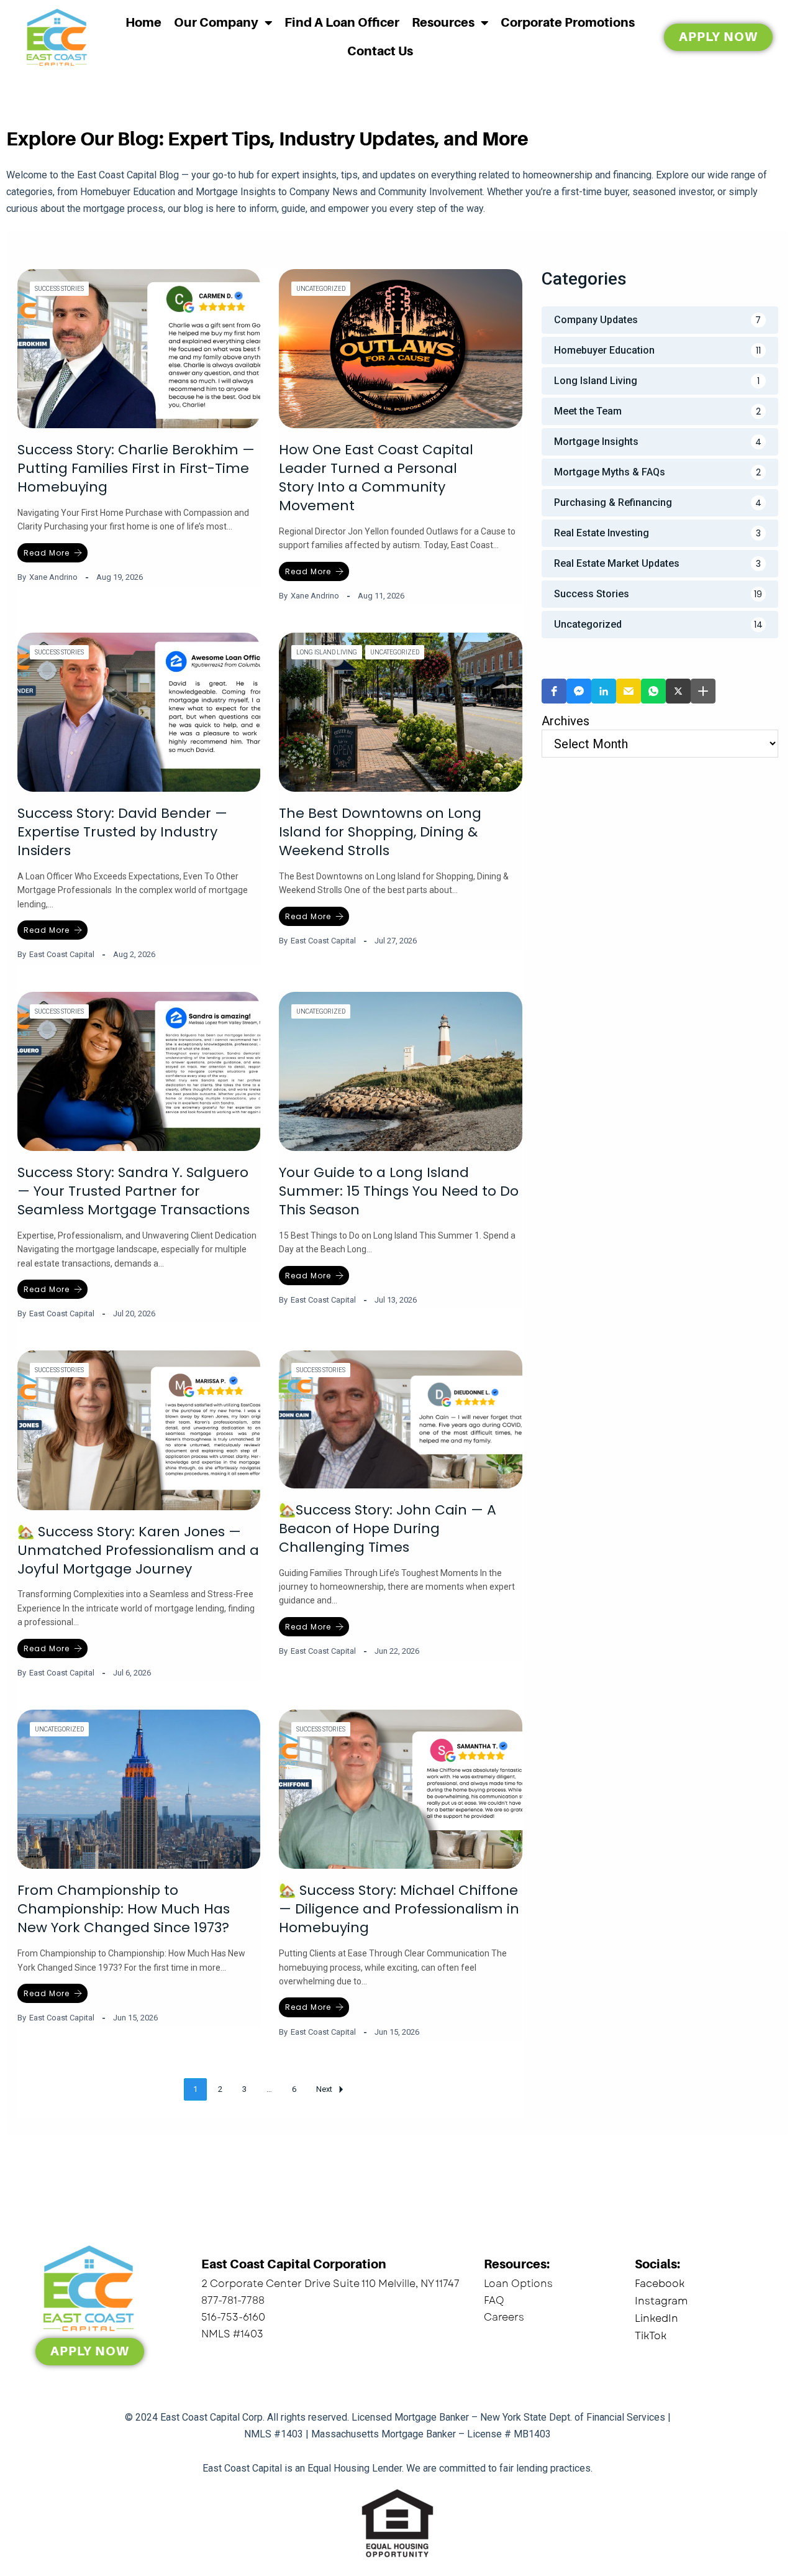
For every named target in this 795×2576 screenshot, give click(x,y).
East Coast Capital (62, 954)
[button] (554, 691)
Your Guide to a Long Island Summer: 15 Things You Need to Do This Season (399, 1191)
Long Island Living (327, 652)
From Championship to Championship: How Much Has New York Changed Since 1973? (124, 1909)
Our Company (216, 23)
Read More (47, 553)
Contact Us (380, 51)
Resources (443, 23)
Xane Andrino (53, 577)
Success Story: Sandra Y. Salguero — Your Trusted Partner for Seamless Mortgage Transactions (134, 1191)
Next (324, 2089)
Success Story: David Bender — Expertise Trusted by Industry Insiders (122, 832)
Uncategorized (321, 289)
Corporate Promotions (568, 23)
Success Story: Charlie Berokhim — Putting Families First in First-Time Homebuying (136, 468)
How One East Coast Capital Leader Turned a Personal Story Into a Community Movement (376, 478)
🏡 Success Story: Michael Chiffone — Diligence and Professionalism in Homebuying (399, 1909)
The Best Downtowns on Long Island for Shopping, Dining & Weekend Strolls (380, 832)
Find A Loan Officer (342, 23)
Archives (566, 721)
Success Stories (59, 289)
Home (143, 23)
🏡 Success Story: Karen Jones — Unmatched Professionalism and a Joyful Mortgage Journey (138, 1550)
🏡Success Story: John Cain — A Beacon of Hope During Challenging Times (388, 1529)
